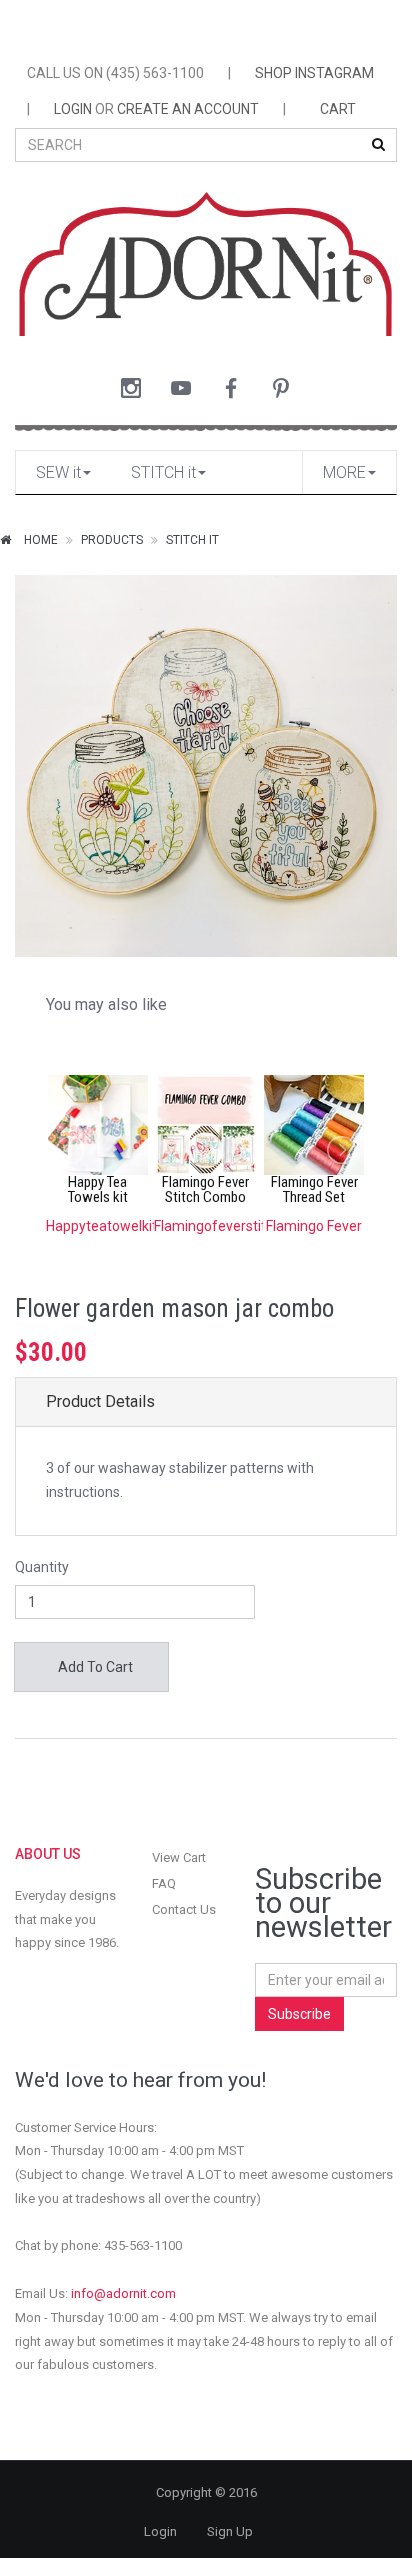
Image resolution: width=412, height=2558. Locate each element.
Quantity (42, 1567)
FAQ (164, 1883)
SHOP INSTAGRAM (314, 73)
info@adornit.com (123, 2293)
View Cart (179, 1857)
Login (160, 2531)
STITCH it (163, 472)
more (344, 472)
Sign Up (230, 2531)
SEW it (58, 472)
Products (112, 540)
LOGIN (73, 109)
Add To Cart (94, 1667)
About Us (48, 1854)
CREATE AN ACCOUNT (188, 109)
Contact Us (184, 1909)
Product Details (100, 1401)
